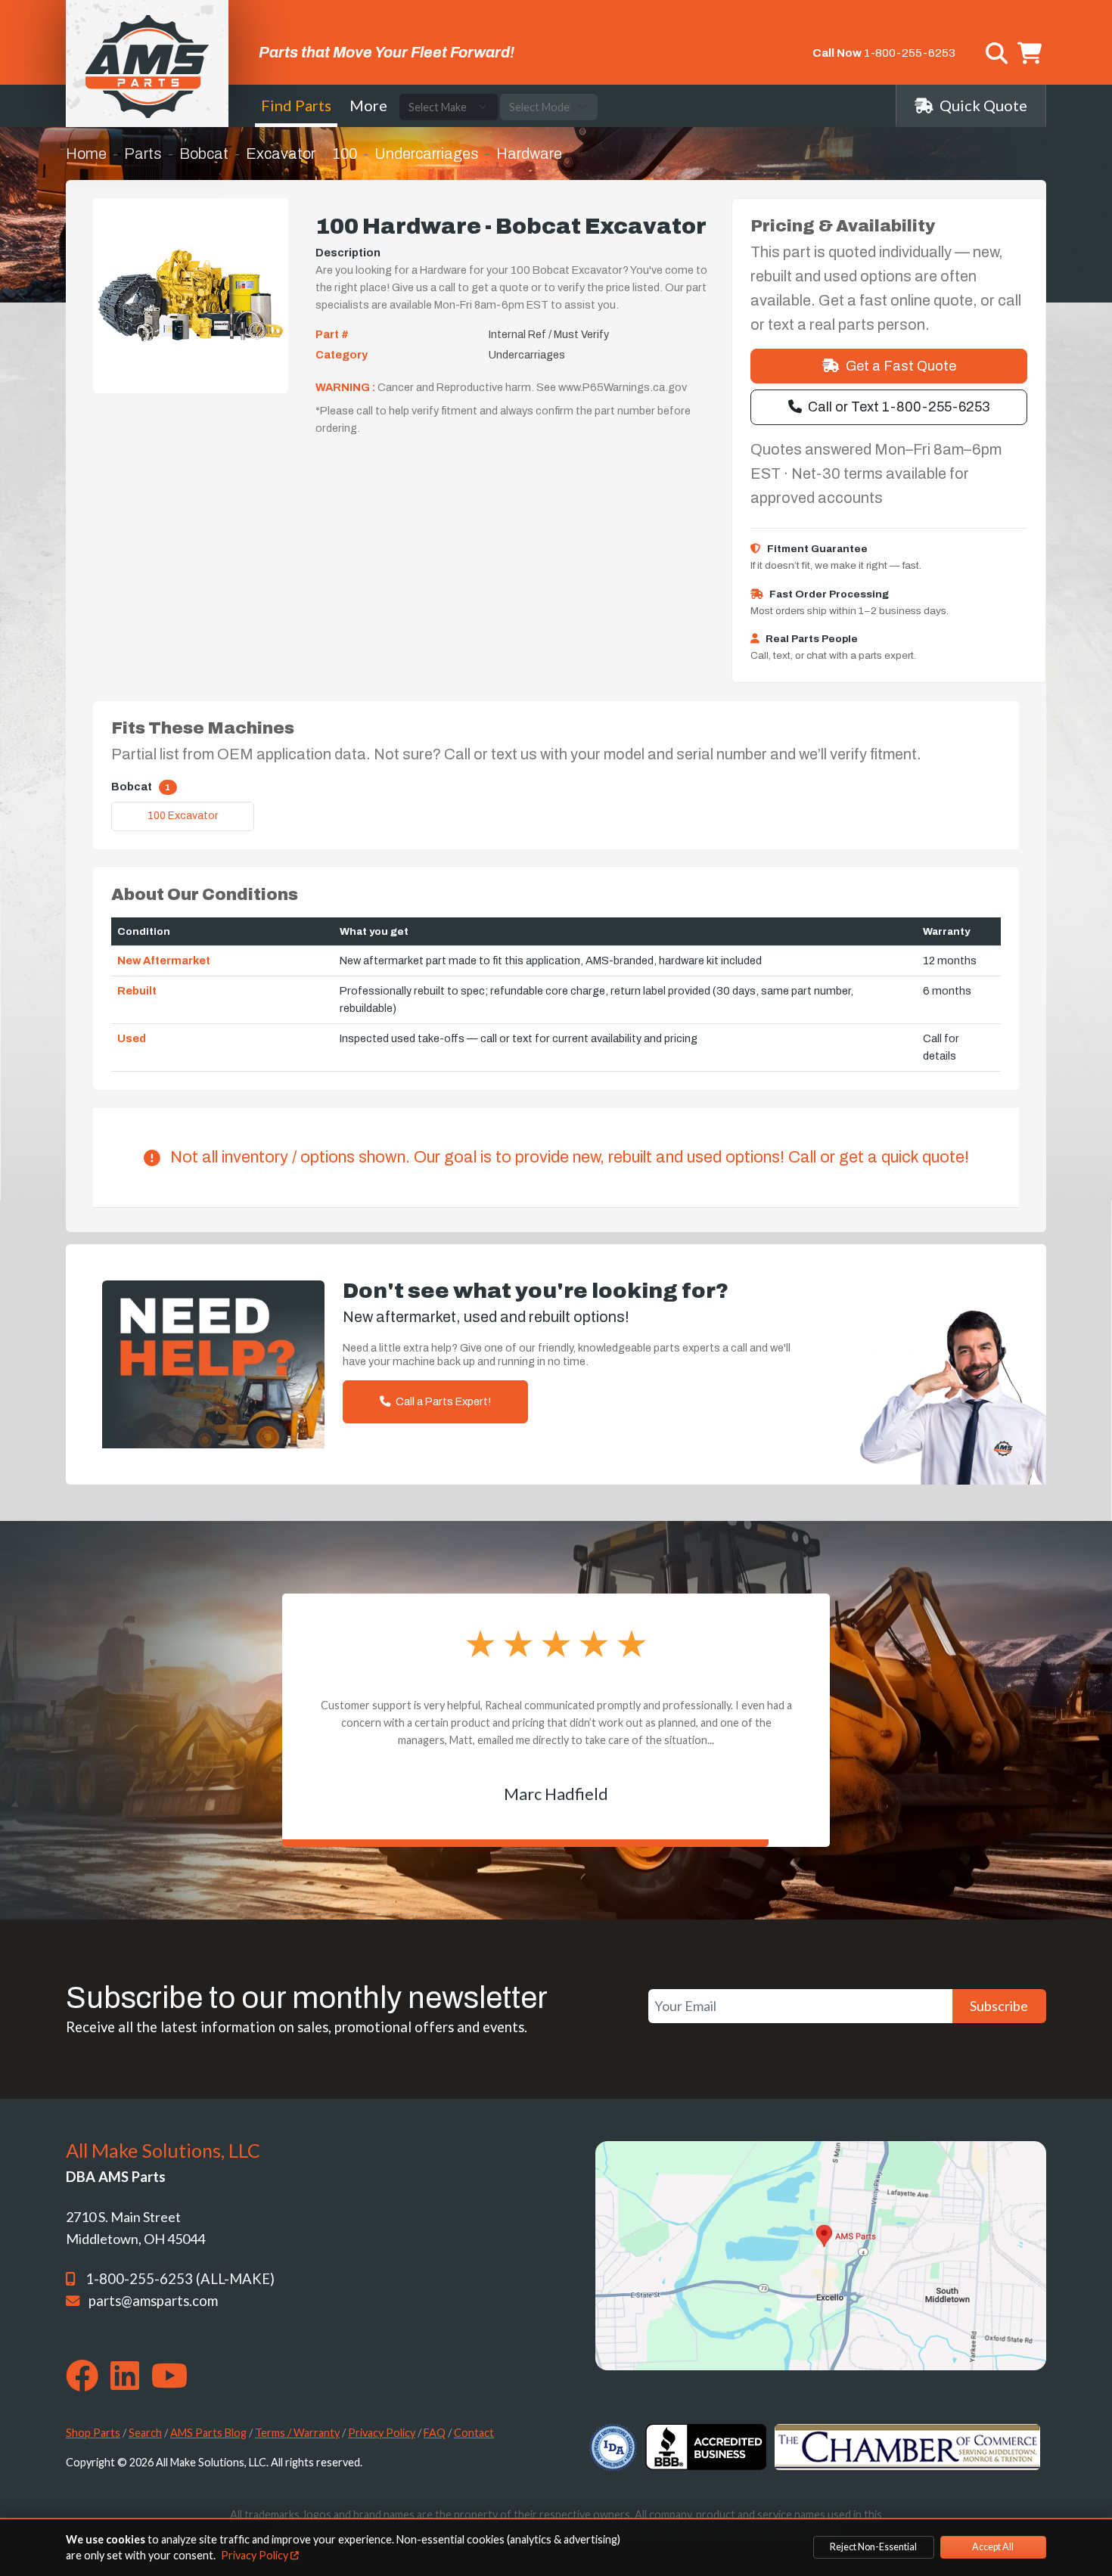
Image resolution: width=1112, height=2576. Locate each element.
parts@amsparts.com (153, 2301)
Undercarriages (427, 154)
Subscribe (999, 2006)
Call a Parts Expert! (442, 1401)
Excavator (281, 154)
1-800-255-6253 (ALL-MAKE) (180, 2279)
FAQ (435, 2433)
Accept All (993, 2547)
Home (86, 154)
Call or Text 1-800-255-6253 (899, 407)
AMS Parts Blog (208, 2433)
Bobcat (204, 154)
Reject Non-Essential (873, 2547)
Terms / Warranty (297, 2433)
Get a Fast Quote (901, 366)
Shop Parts (93, 2433)
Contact (474, 2433)
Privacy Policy (382, 2433)
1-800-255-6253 (910, 53)
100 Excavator (183, 816)
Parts (143, 154)
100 (345, 154)
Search (145, 2433)
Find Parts (296, 105)
